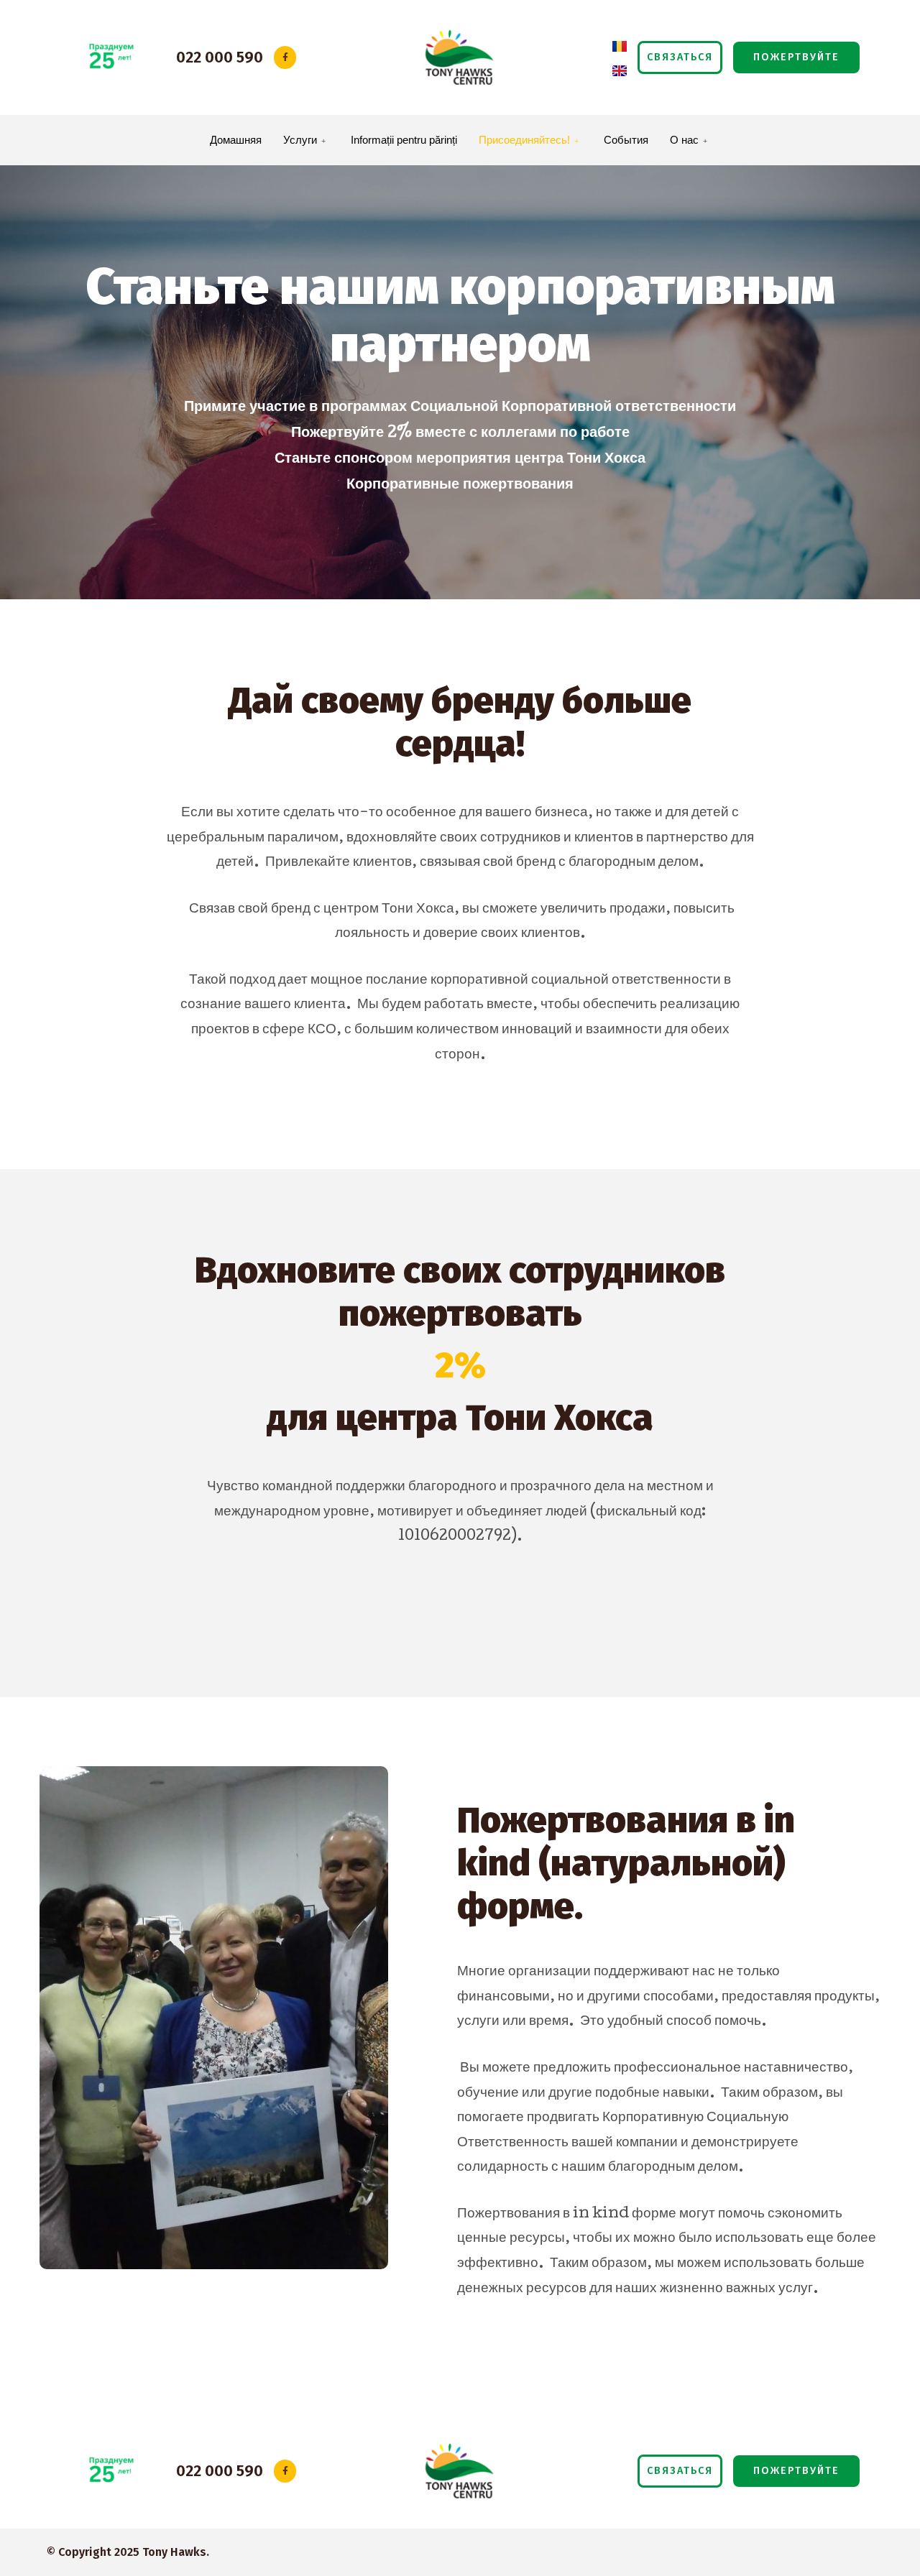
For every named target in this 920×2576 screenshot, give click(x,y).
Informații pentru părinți (404, 140)
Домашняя (236, 140)
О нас (684, 140)
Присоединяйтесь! (524, 140)
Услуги (300, 140)
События (626, 140)
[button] (680, 57)
